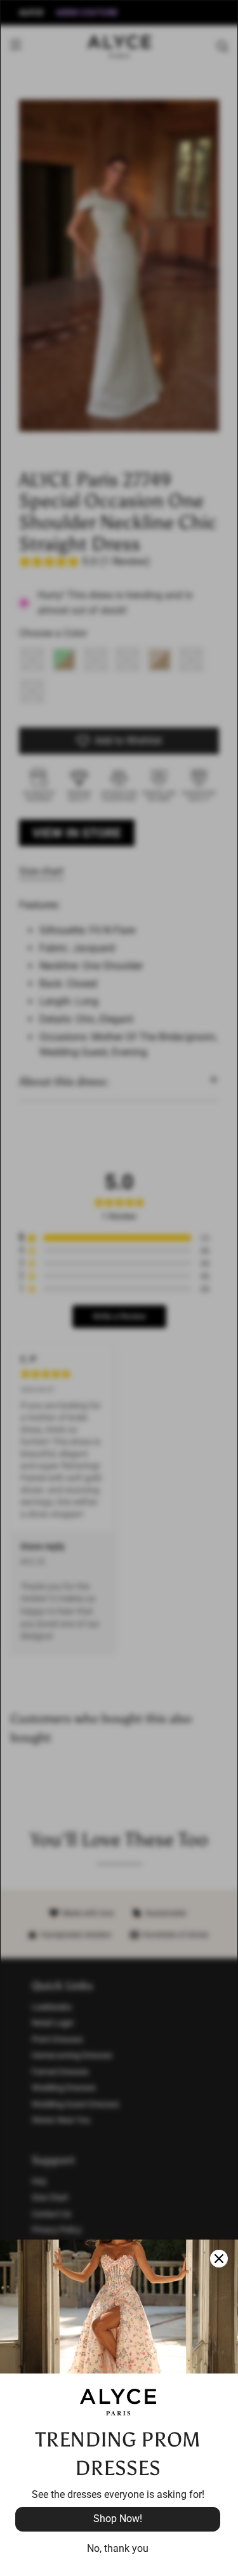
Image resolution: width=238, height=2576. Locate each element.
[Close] (219, 2259)
